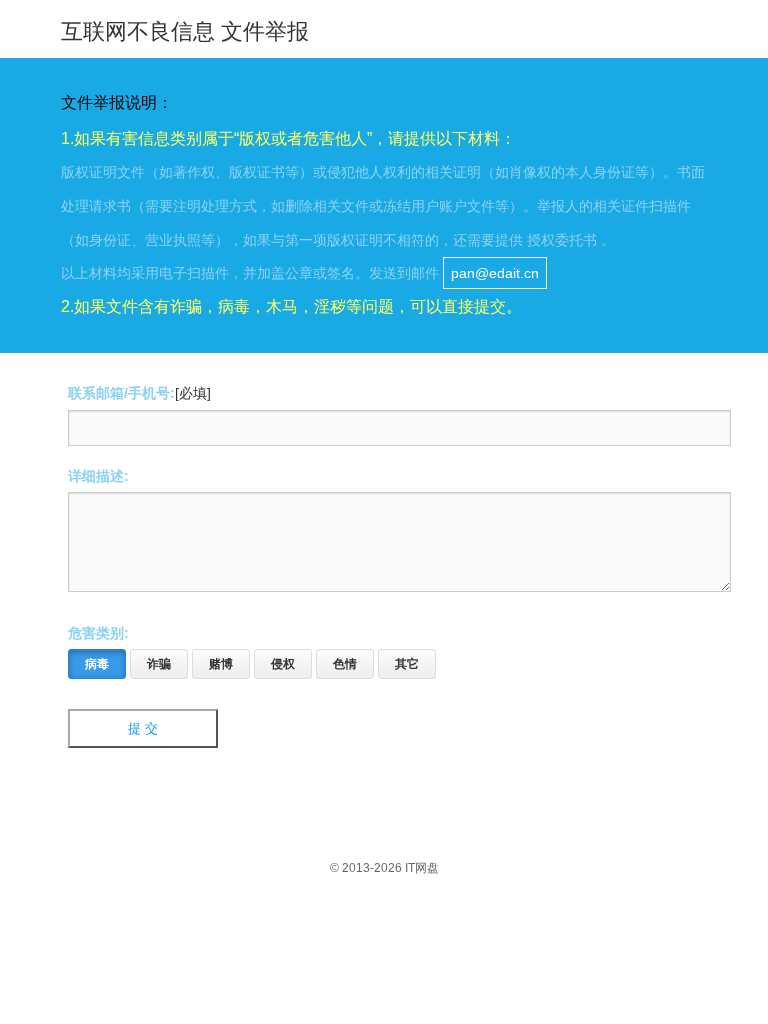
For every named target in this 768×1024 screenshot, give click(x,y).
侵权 (283, 664)
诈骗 (159, 664)
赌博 (221, 664)
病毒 (97, 664)
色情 (345, 664)
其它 (407, 664)
